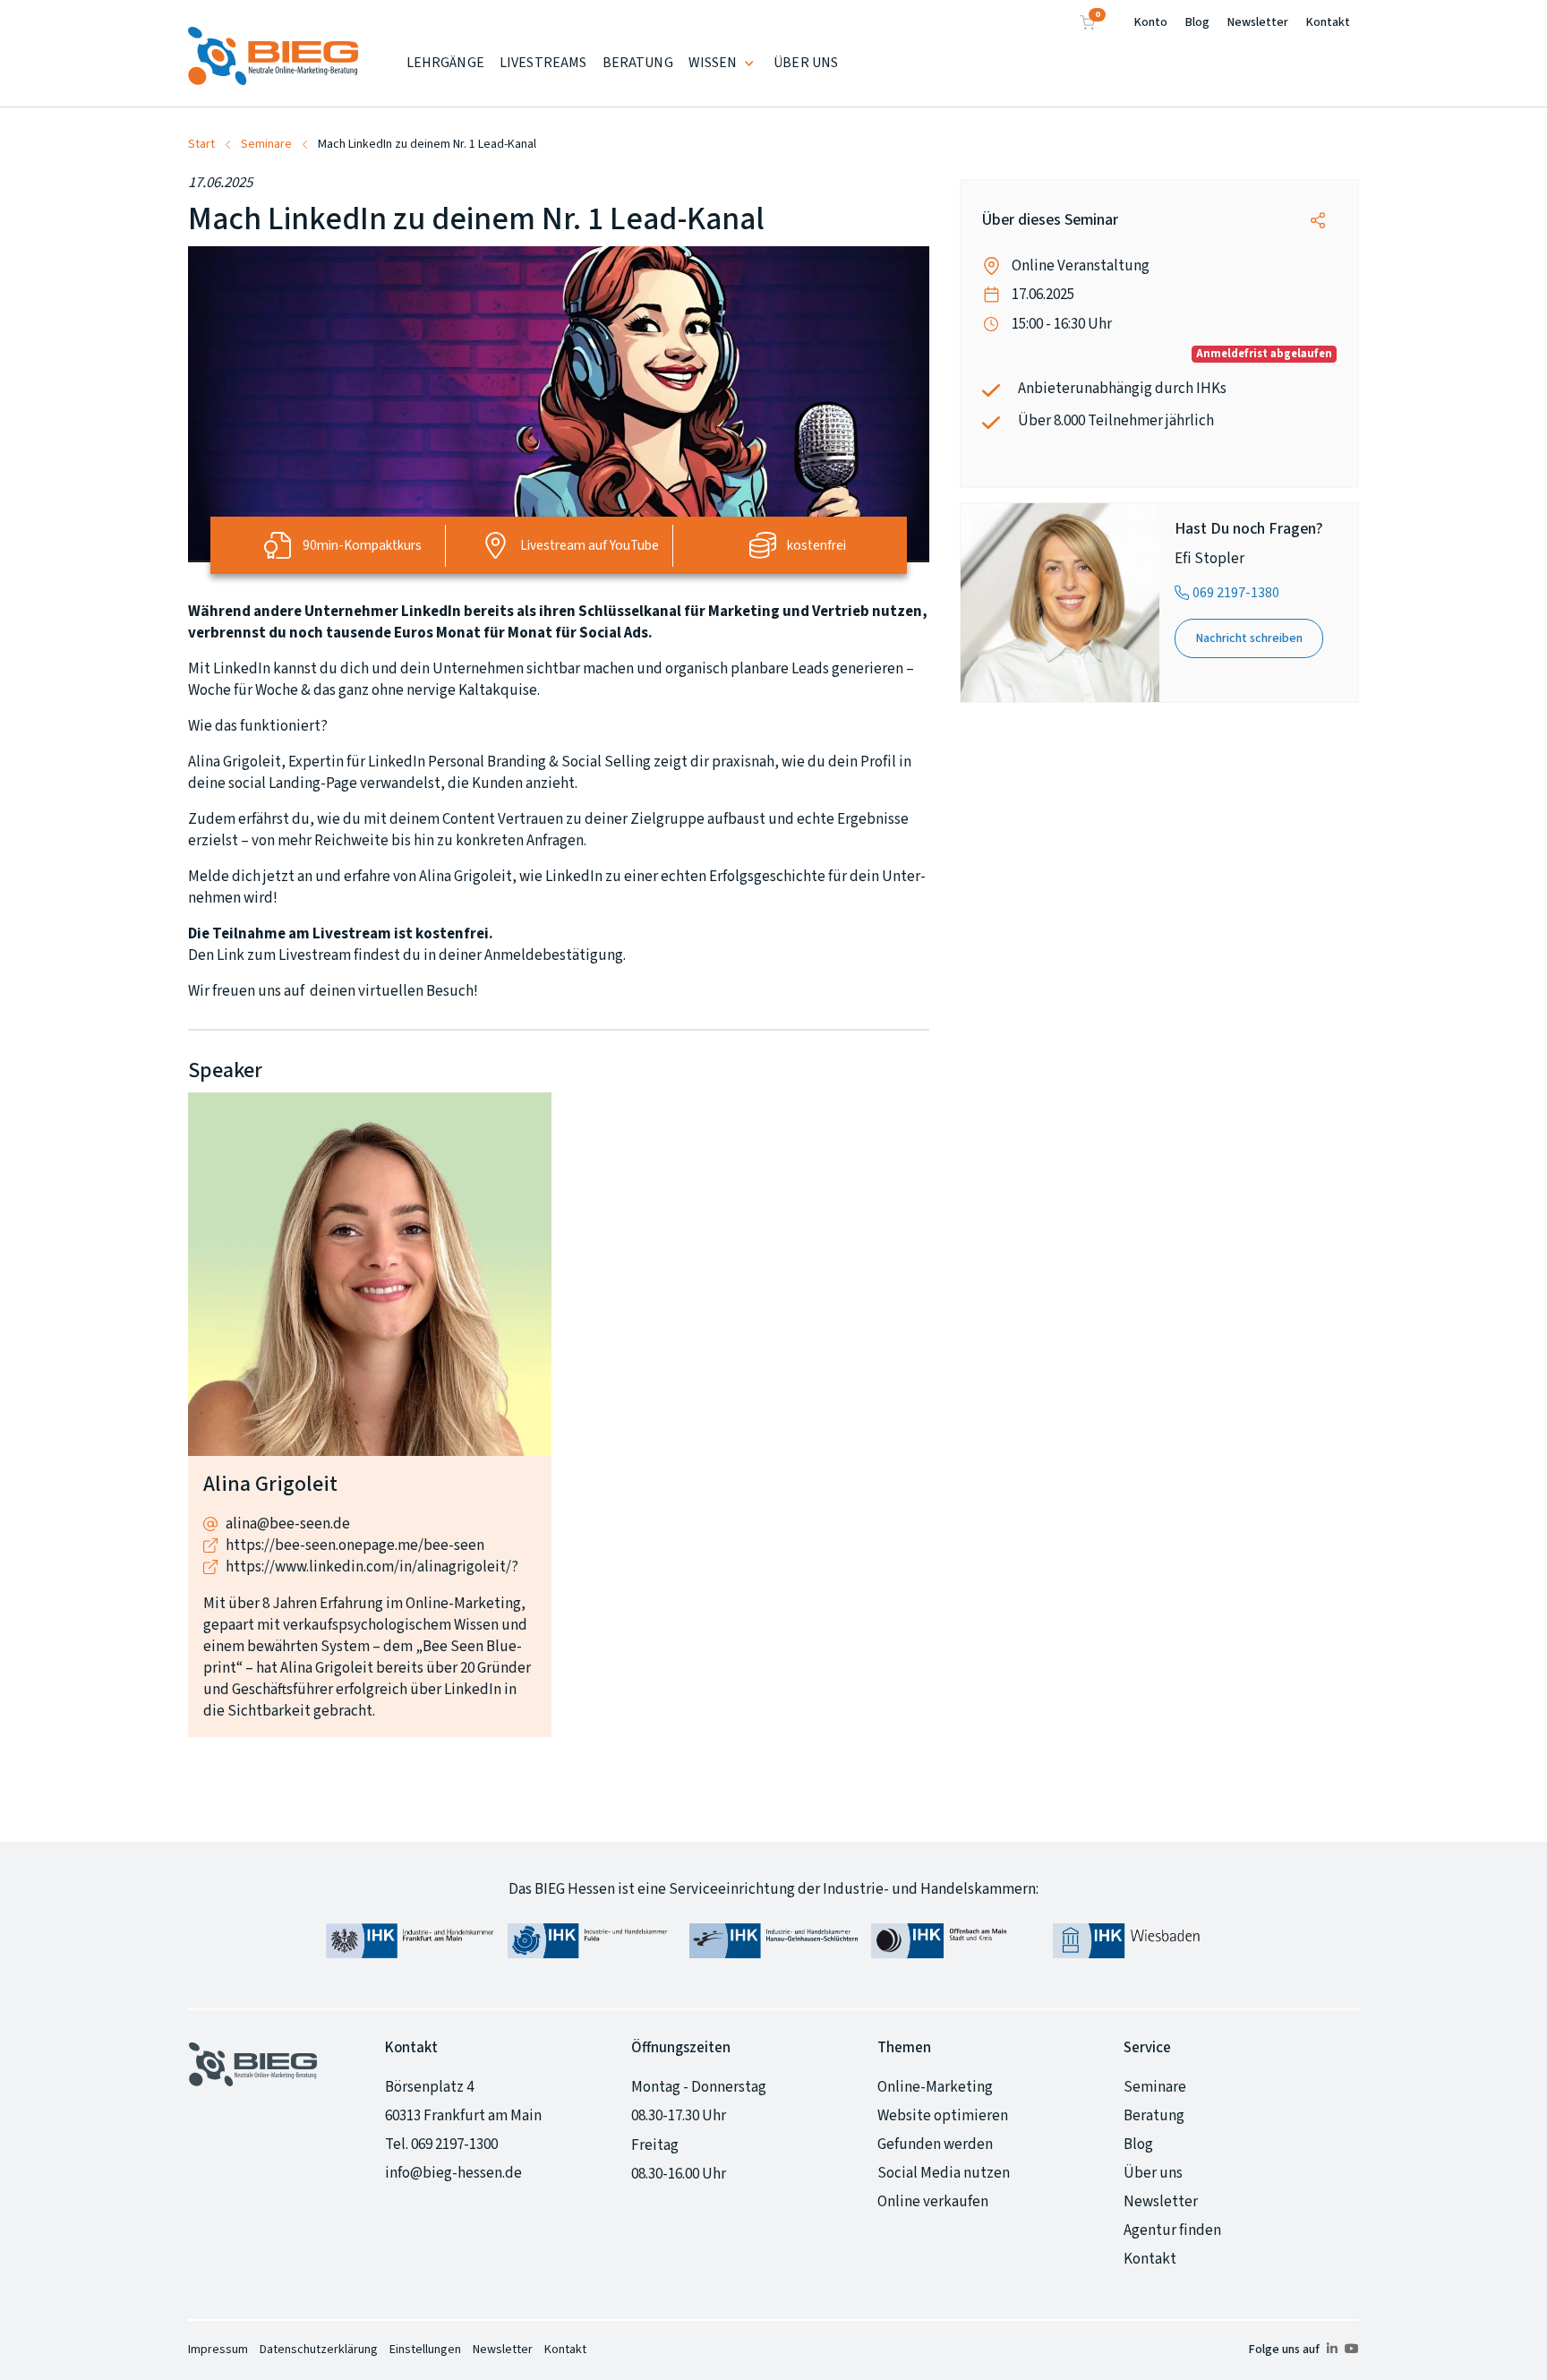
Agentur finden (1172, 2230)
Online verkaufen (933, 2202)
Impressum (218, 2350)
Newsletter (1258, 22)
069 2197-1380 (1236, 593)
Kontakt (1328, 22)
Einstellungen (425, 2350)
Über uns (1153, 2173)
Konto (1151, 22)
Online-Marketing (935, 2087)
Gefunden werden (935, 2145)
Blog (1197, 22)
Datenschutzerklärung (319, 2350)
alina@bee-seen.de (288, 1524)
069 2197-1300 (454, 2145)
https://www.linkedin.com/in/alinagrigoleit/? (372, 1567)
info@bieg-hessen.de (453, 2173)
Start (201, 144)
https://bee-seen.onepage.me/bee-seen (355, 1545)
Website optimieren (943, 2116)
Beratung (1154, 2116)
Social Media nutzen (944, 2173)
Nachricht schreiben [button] (1249, 638)
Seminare (266, 144)
